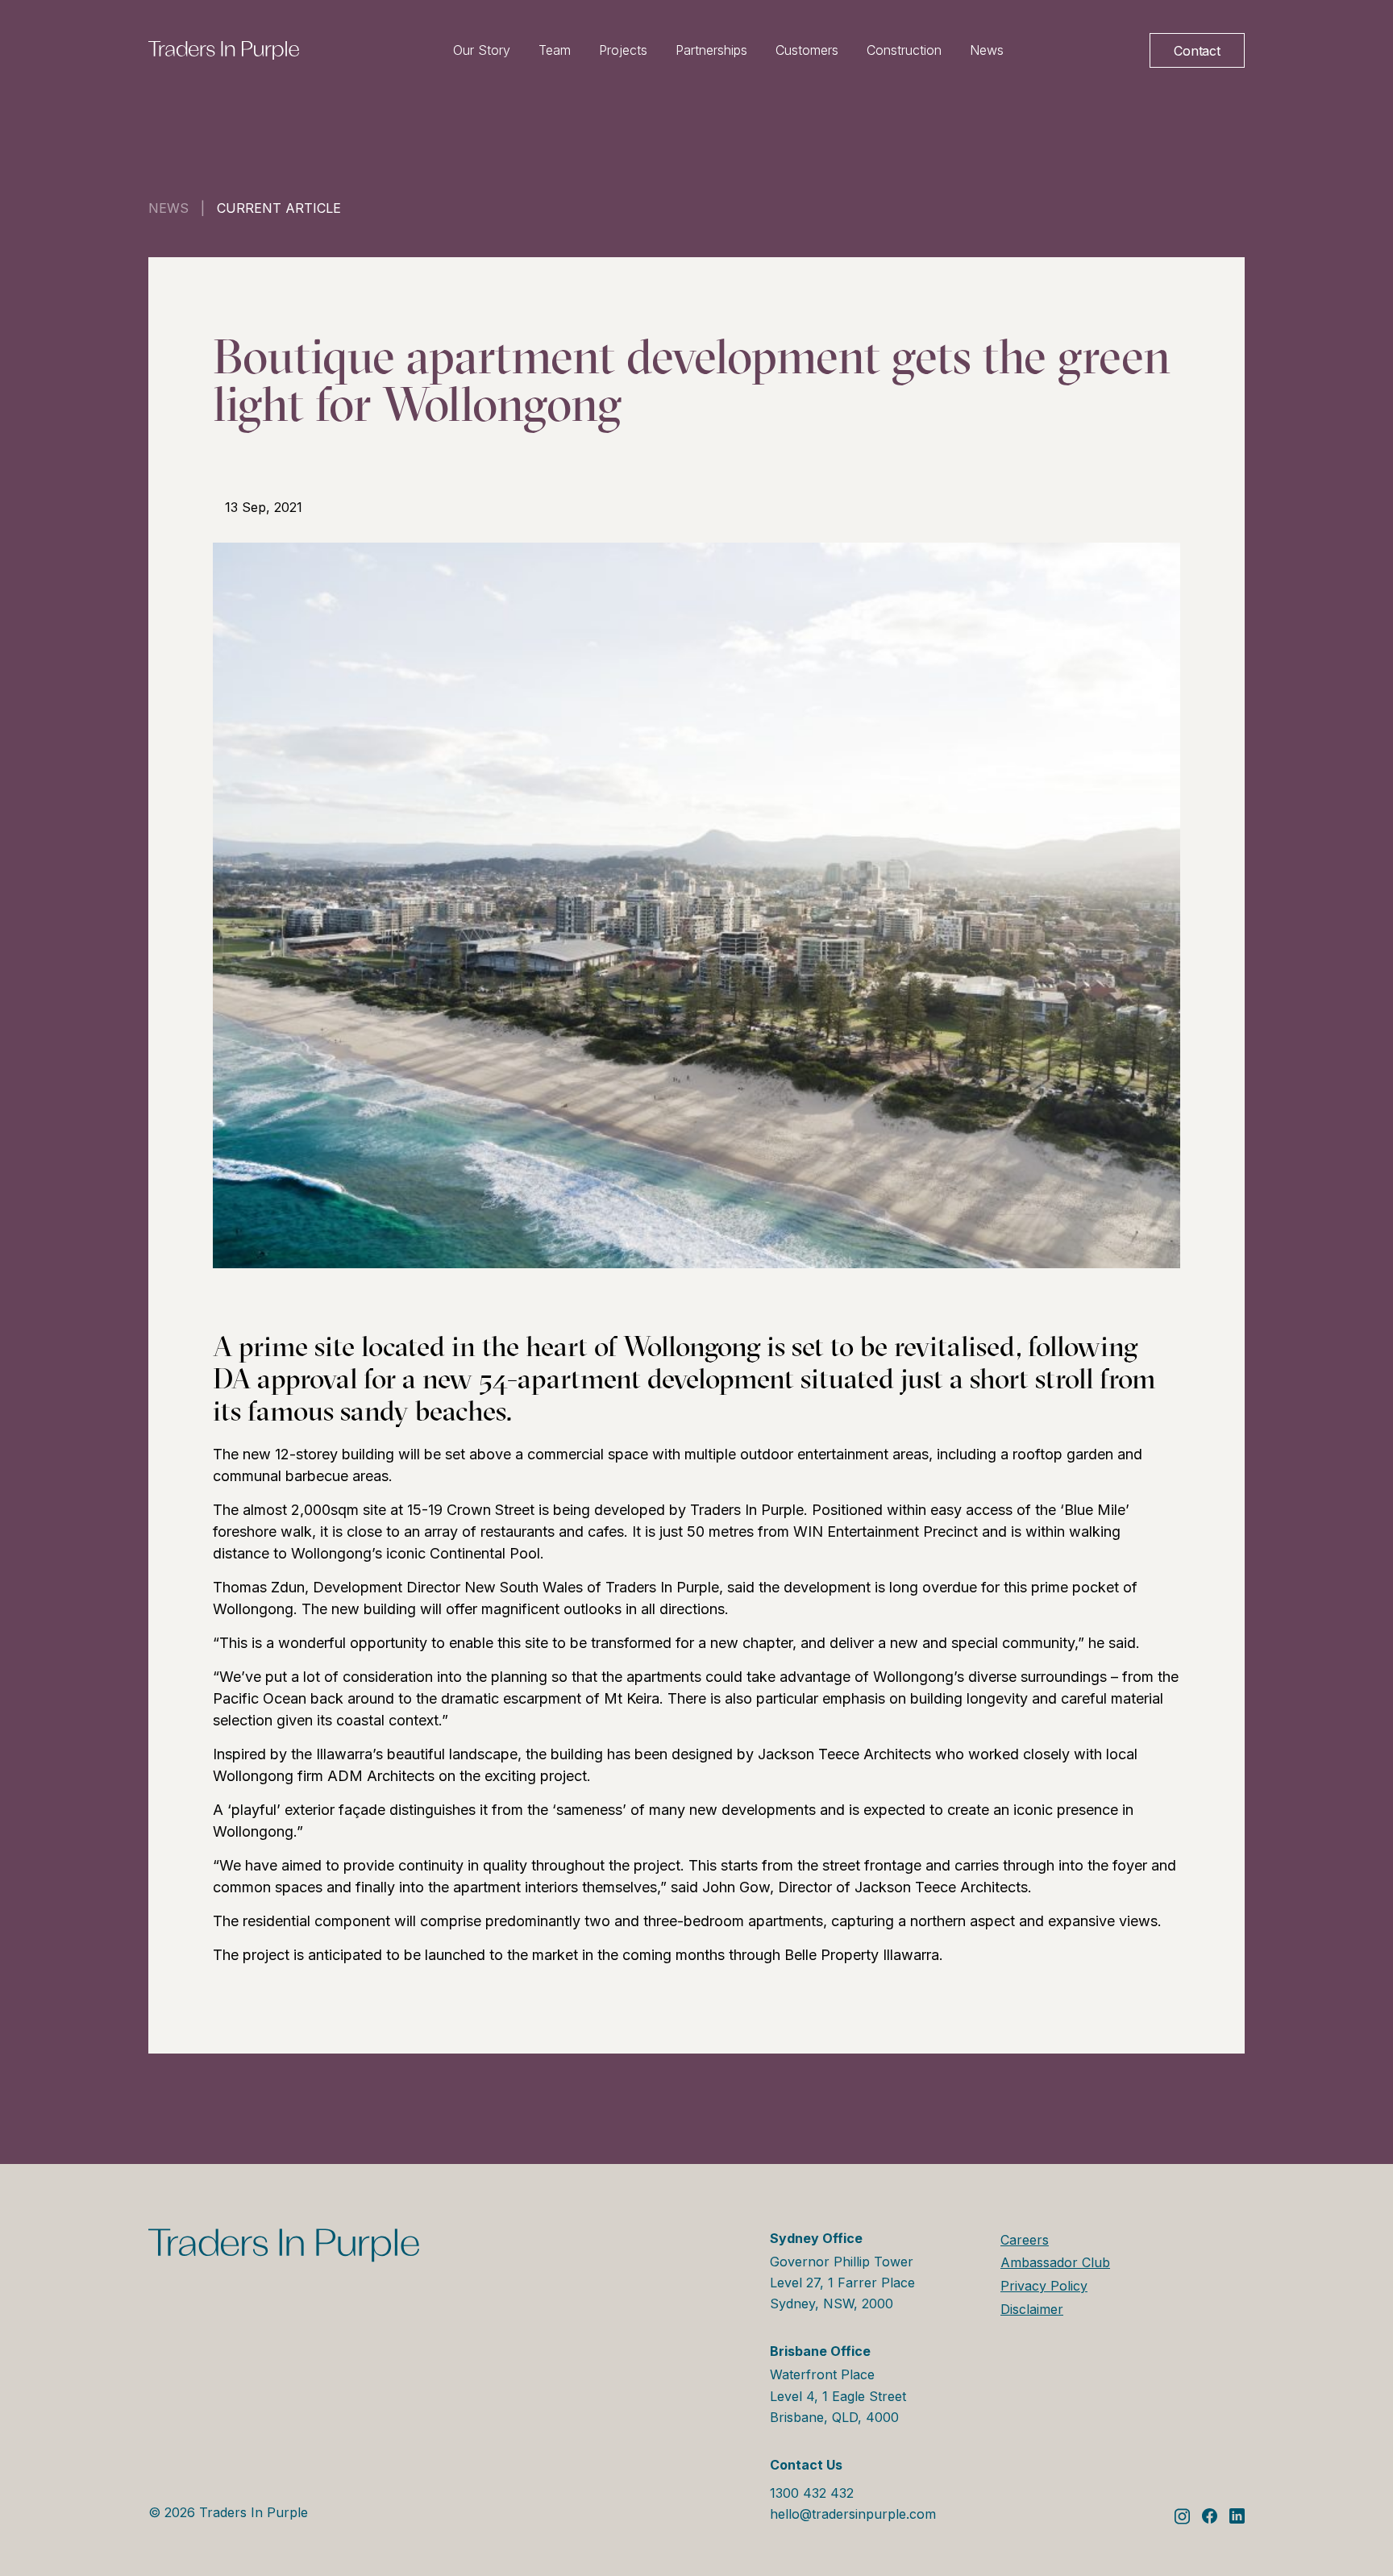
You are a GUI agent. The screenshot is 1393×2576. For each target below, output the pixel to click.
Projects (623, 50)
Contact (1197, 51)
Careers (1025, 2240)
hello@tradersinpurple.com (853, 2514)
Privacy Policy (1044, 2286)
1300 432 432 (812, 2493)
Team (555, 50)
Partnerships (711, 50)
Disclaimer (1032, 2309)
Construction (904, 50)
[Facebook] (1210, 2516)
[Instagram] (1182, 2516)
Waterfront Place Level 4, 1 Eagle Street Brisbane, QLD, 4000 (838, 2384)
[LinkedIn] (1237, 2516)
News (987, 50)
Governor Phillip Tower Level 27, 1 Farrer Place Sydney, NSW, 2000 (842, 2271)
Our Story (482, 50)
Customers (807, 50)
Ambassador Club (1055, 2262)
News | (183, 208)
